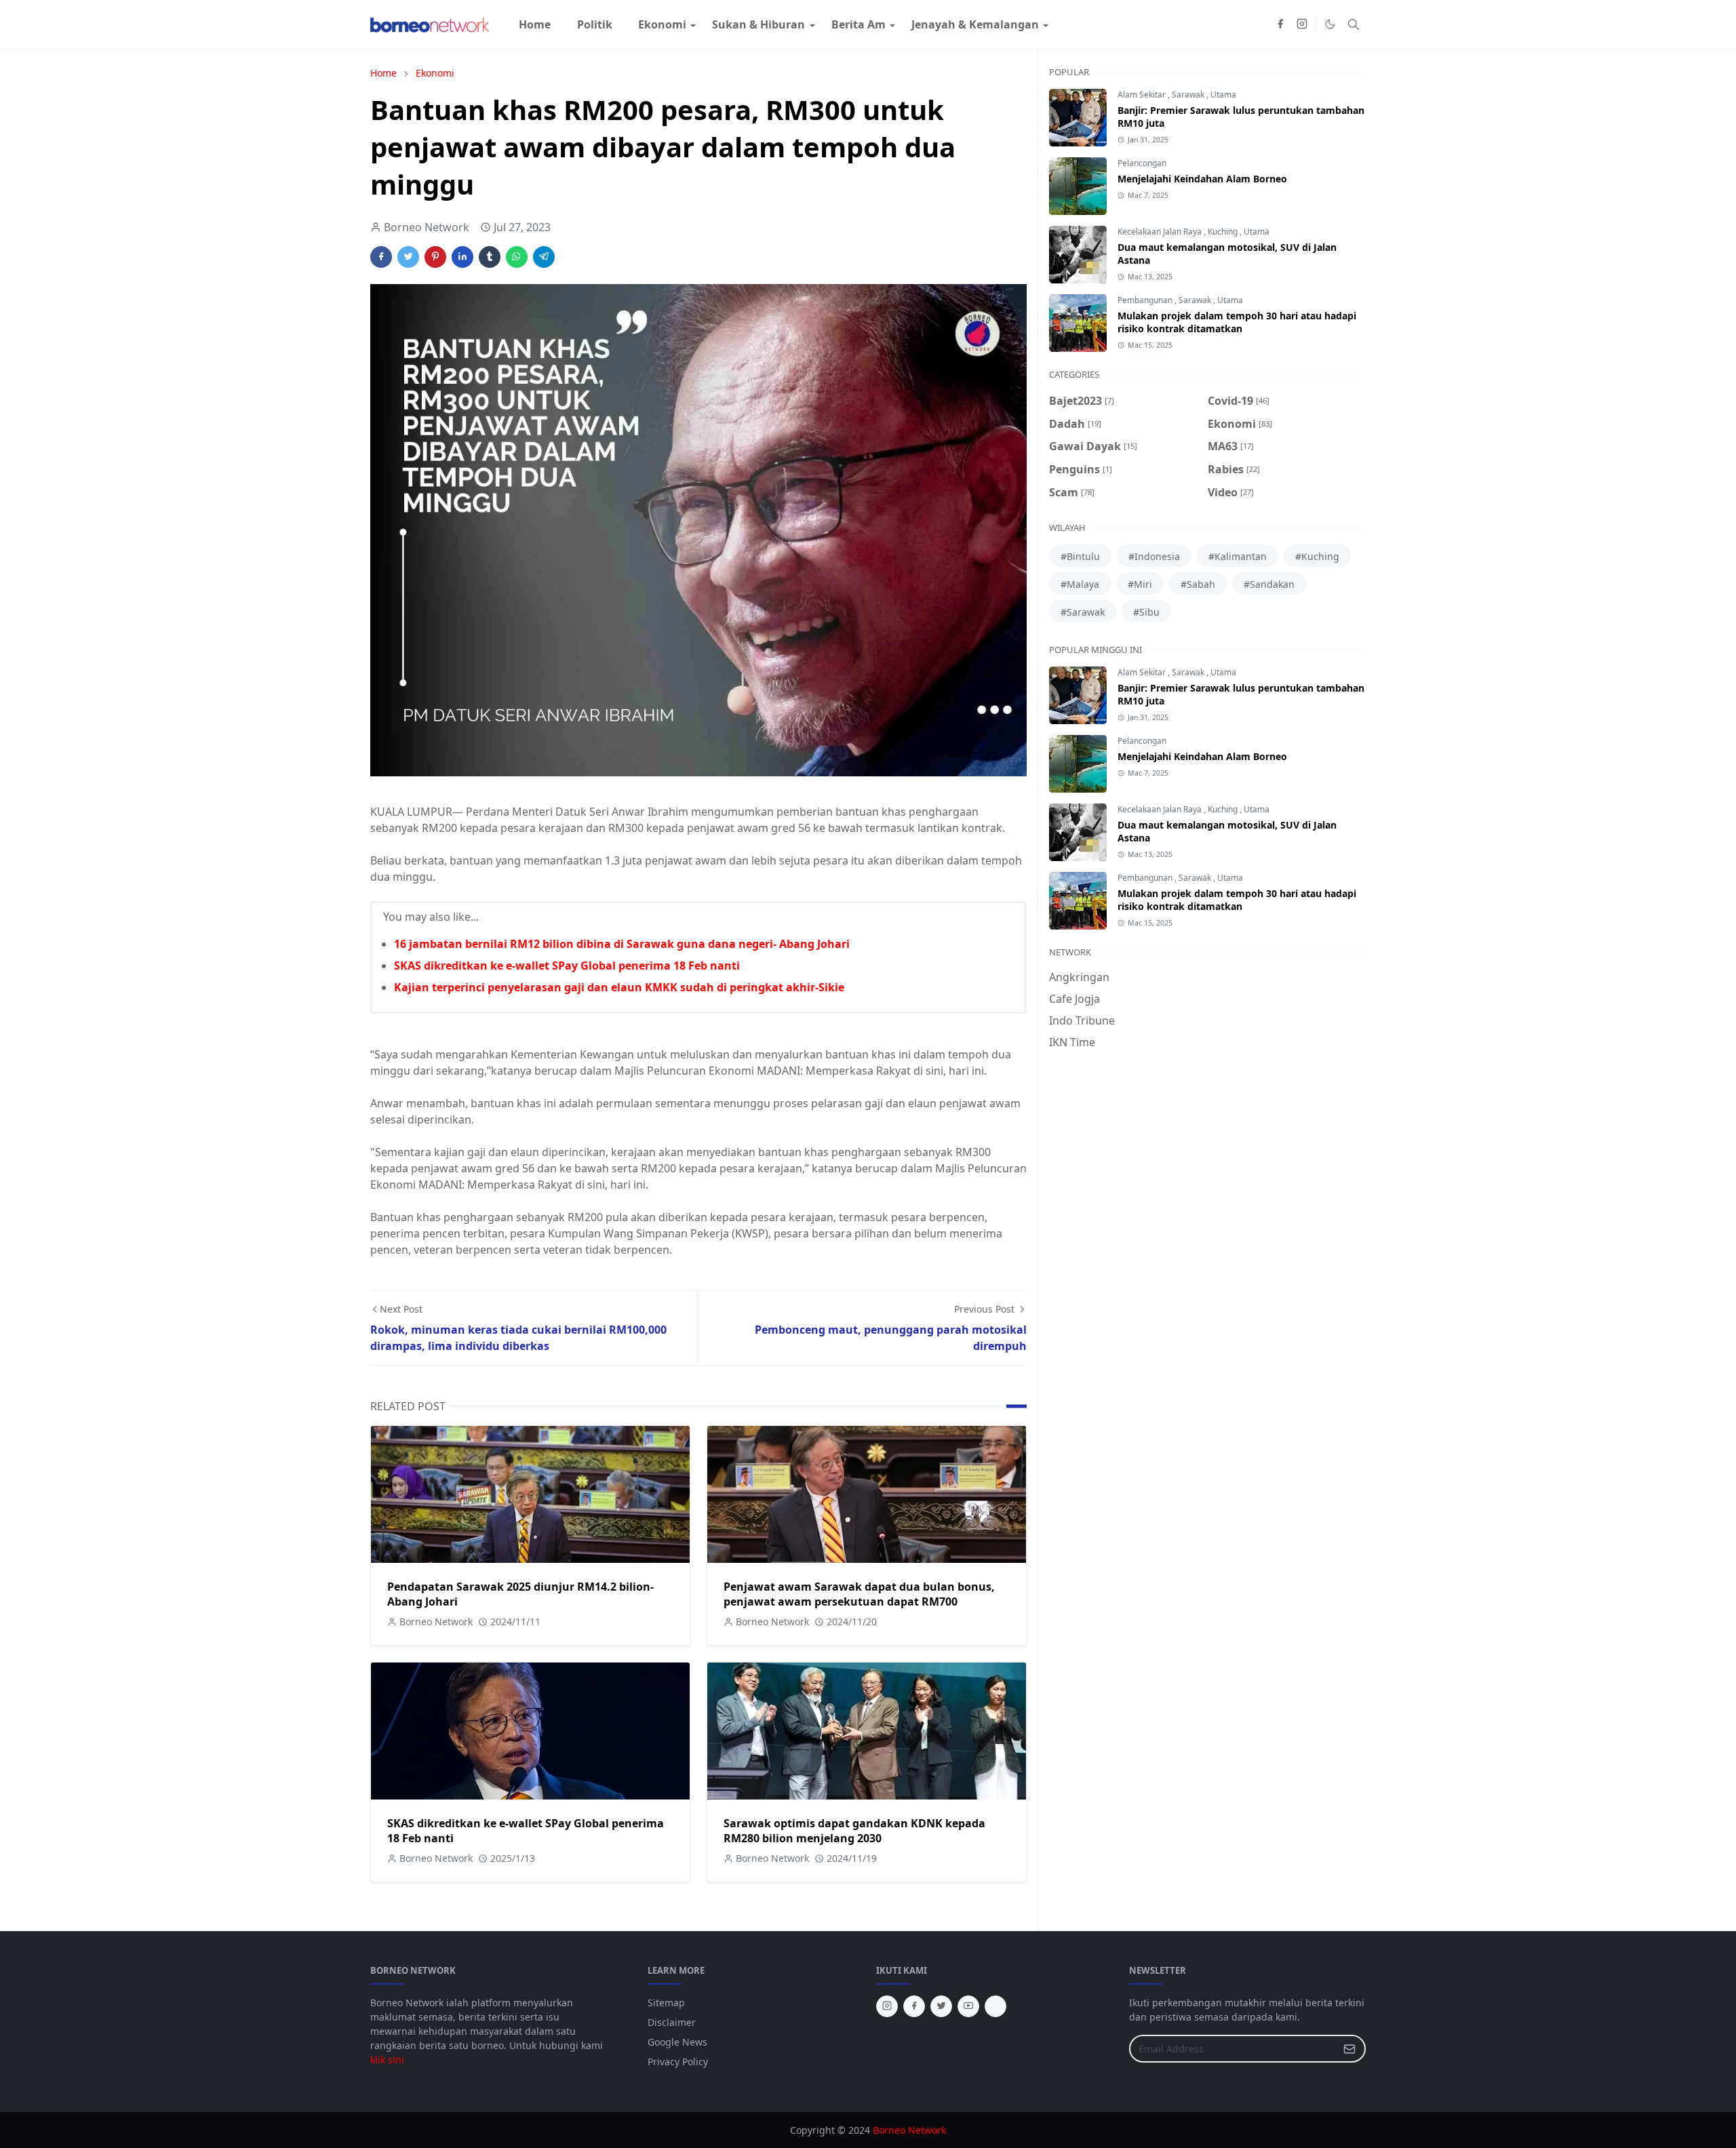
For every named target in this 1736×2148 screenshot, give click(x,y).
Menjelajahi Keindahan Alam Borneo (1202, 179)
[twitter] (941, 2006)
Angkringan (1079, 977)
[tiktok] (995, 2006)
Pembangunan (1146, 300)
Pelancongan (1142, 163)
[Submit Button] (1349, 2049)
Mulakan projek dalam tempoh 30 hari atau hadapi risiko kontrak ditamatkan (1237, 322)
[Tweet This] (408, 257)
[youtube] (968, 2006)
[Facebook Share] (381, 257)
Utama (1223, 95)
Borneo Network (909, 2130)
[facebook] (1280, 24)
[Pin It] (435, 257)
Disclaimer (672, 2022)
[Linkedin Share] (462, 257)
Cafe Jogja (1074, 999)
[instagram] (1302, 24)
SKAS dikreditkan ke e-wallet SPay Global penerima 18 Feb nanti (567, 966)
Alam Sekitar (1143, 95)
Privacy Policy (678, 2062)
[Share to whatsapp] (517, 257)
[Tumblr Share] (490, 257)
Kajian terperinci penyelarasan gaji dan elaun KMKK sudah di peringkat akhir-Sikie (619, 987)
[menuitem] (535, 24)
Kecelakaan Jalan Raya (1161, 232)
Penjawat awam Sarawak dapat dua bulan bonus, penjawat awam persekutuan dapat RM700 (859, 1594)
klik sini (387, 2060)
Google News (677, 2042)
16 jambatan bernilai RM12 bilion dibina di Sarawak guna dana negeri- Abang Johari (622, 944)
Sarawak (1189, 95)
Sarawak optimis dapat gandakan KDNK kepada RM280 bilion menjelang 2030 (854, 1831)
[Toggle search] (1354, 24)
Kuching (1224, 232)
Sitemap (666, 2003)
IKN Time (1072, 1042)
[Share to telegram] (544, 257)
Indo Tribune (1082, 1020)
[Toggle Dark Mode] (1330, 24)
